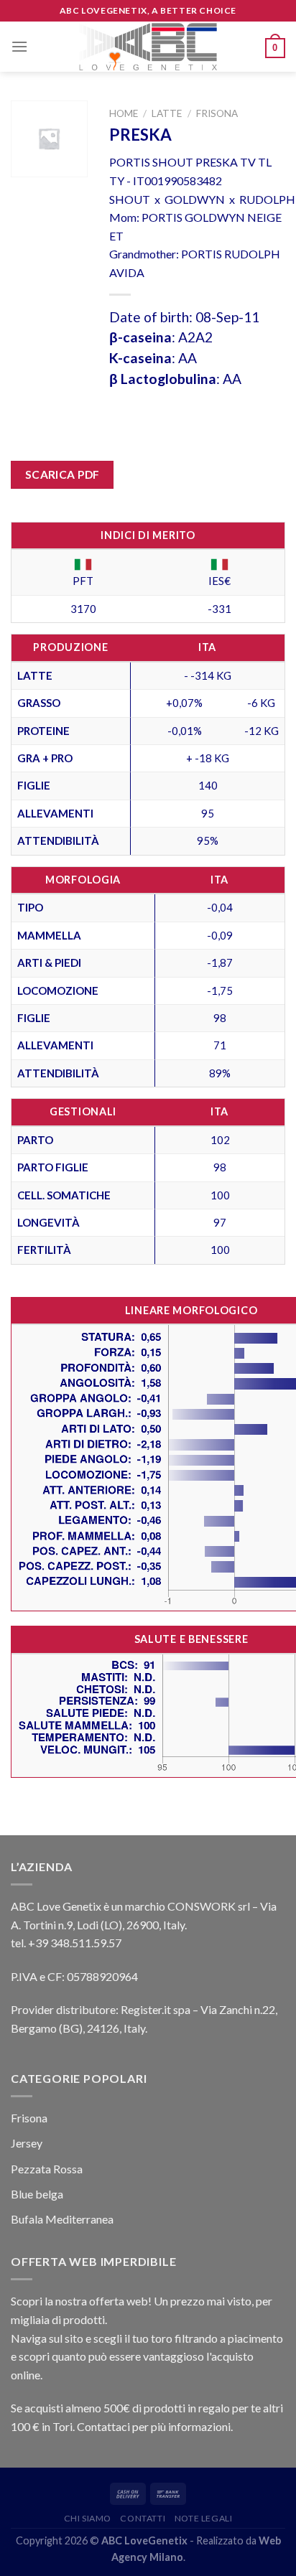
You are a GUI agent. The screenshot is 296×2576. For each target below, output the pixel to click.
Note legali (204, 2518)
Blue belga (37, 2194)
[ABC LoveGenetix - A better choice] (148, 47)
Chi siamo (88, 2518)
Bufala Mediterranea (62, 2219)
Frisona (217, 113)
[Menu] (19, 46)
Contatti (143, 2518)
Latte (167, 113)
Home (124, 113)
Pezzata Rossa (47, 2169)
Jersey (27, 2143)
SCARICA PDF (63, 474)
